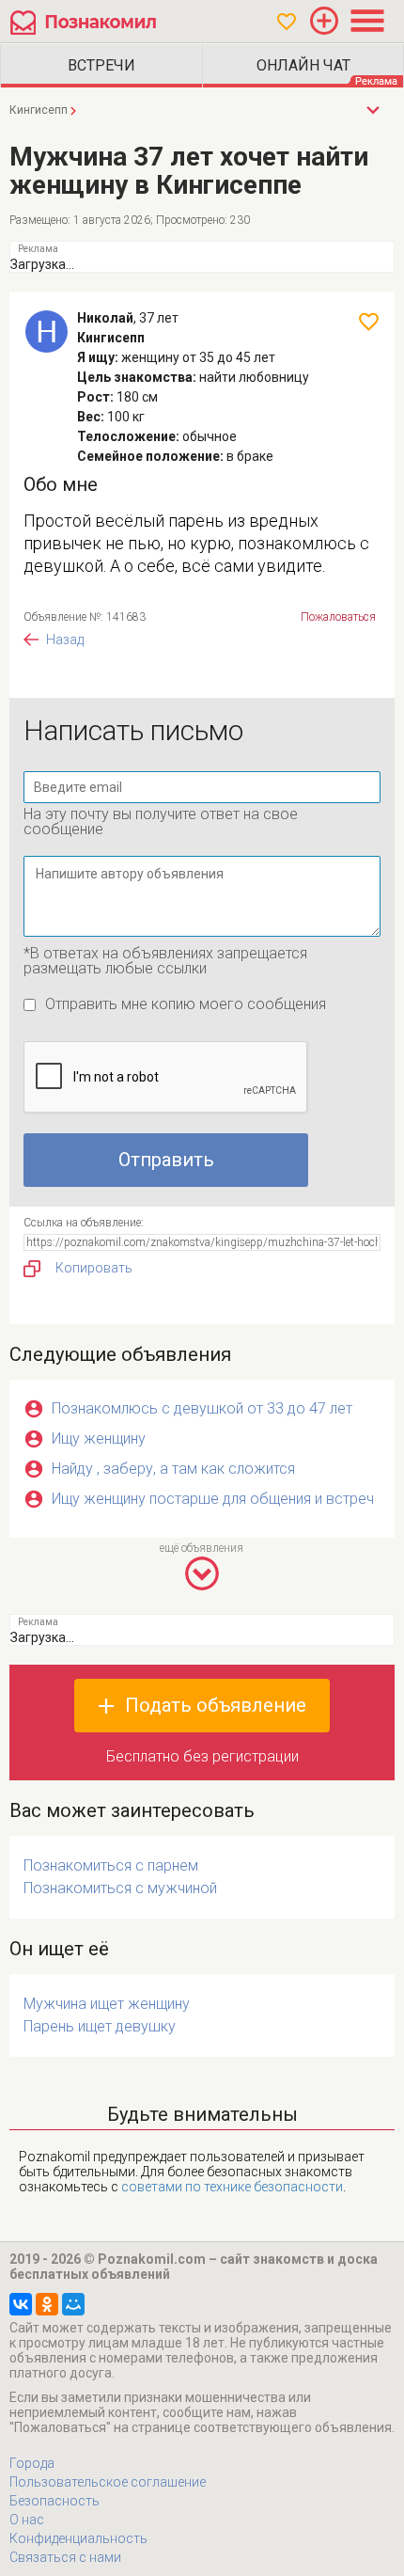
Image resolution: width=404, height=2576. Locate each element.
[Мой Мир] (73, 2304)
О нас (27, 2520)
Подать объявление (216, 1705)
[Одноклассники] (47, 2304)
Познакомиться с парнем (111, 1865)
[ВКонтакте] (21, 2304)
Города (32, 2463)
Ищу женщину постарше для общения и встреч (213, 1499)
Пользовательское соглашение (108, 2482)
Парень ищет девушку (100, 2026)
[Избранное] (287, 22)
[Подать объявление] (324, 21)
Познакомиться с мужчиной (120, 1888)
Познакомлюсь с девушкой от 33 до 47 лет (202, 1408)
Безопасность (54, 2501)
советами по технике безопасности (232, 2187)
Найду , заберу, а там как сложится (173, 1469)
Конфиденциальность (78, 2538)
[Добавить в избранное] (369, 322)
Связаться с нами (65, 2557)
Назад (65, 640)
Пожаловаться (338, 617)
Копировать (94, 1268)
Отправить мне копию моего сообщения (186, 1004)
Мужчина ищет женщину (107, 2004)
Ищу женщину (99, 1438)
